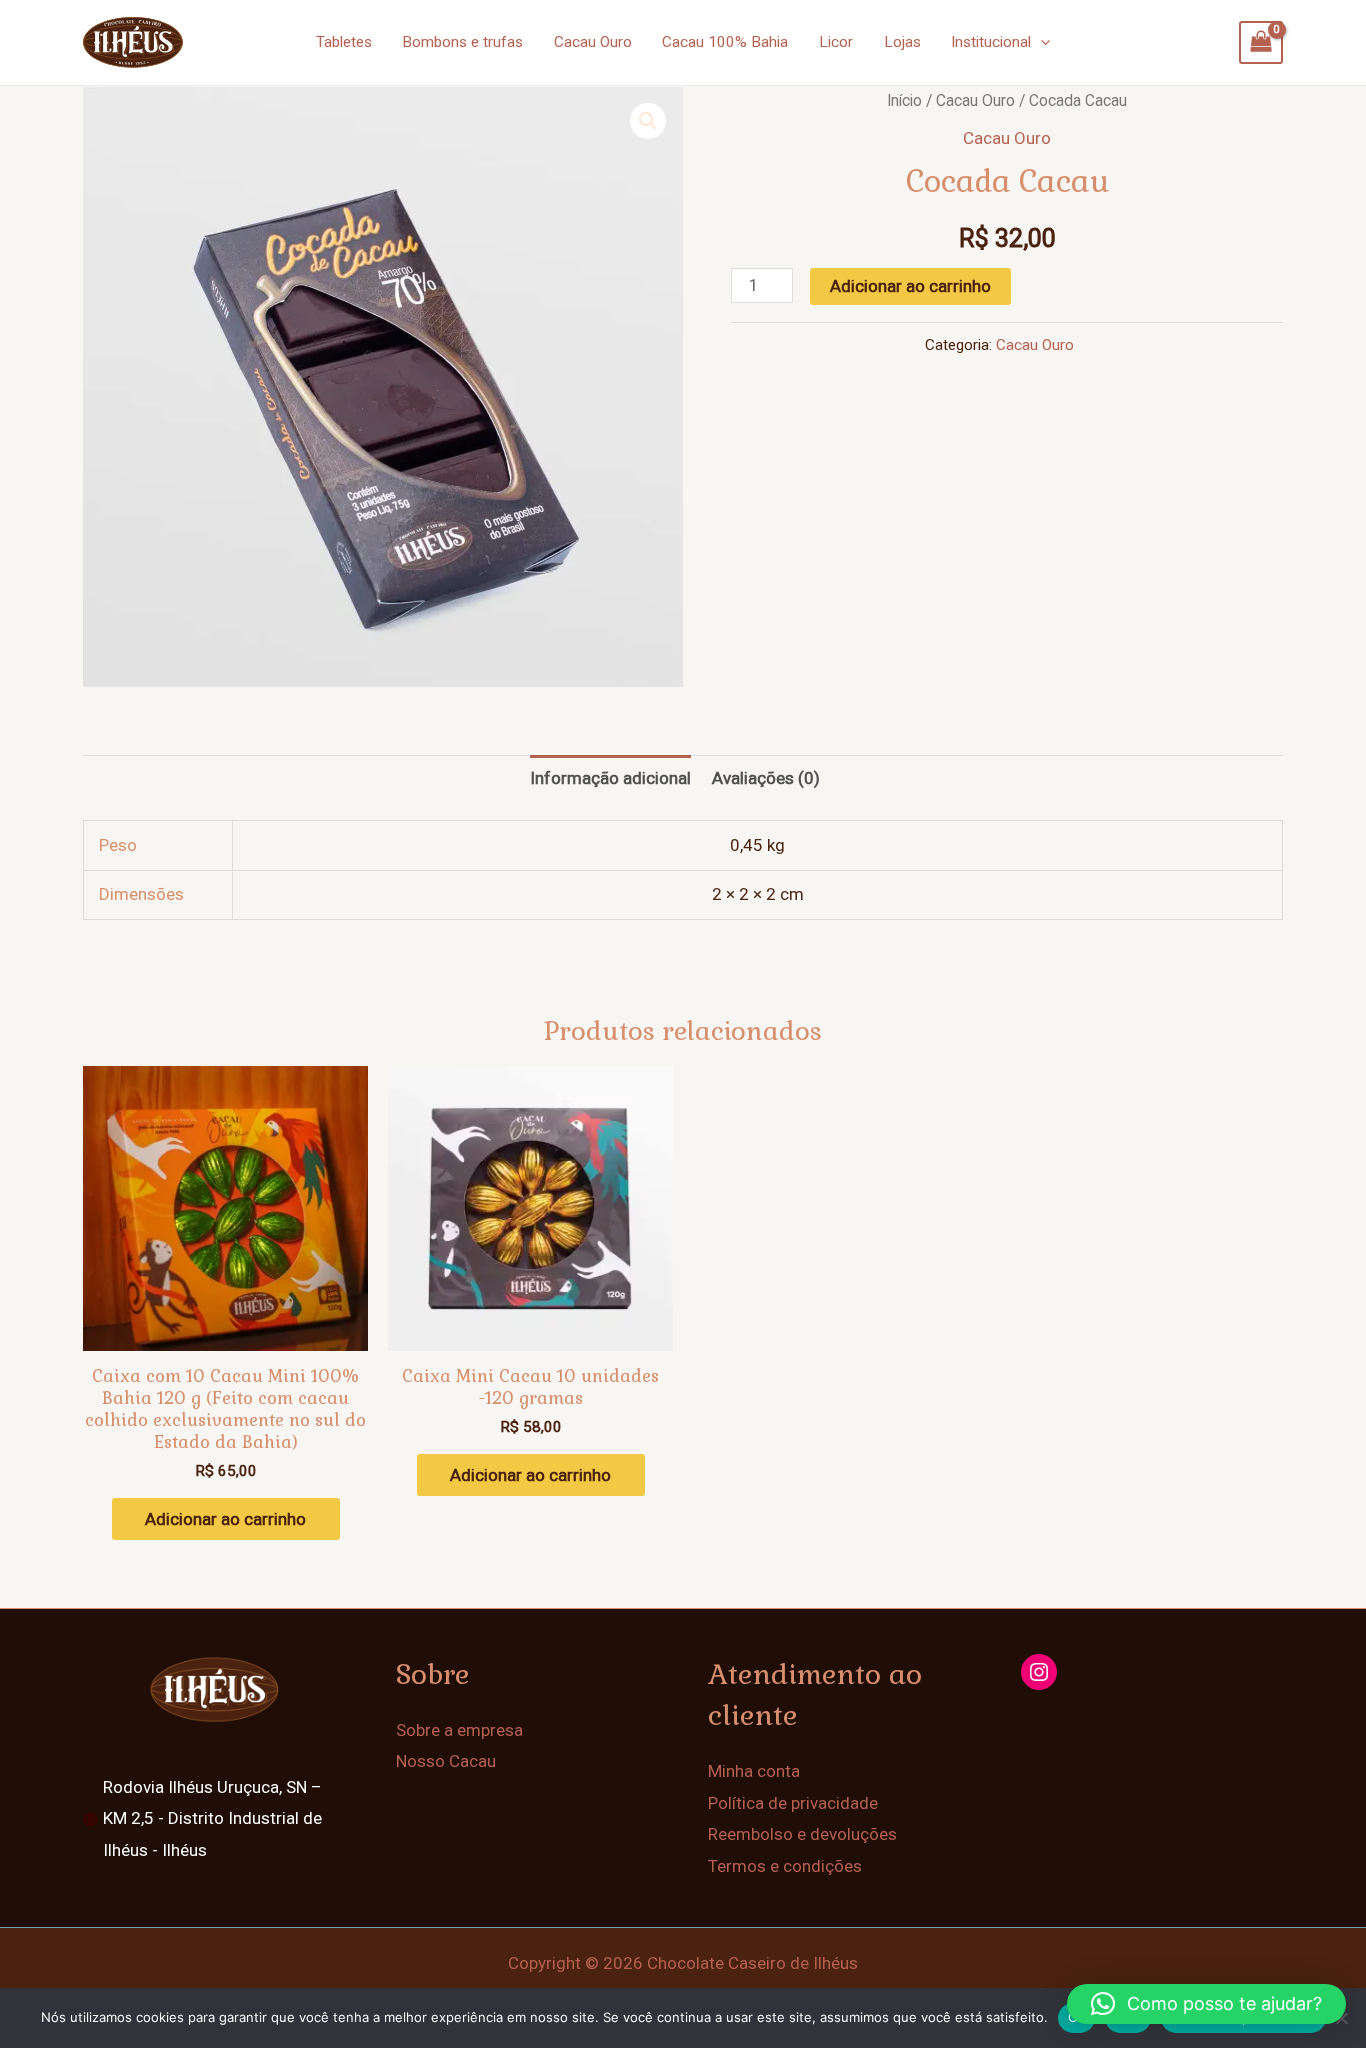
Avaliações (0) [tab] (766, 778)
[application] (1040, 42)
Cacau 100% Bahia (725, 42)
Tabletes (344, 42)
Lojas (902, 42)
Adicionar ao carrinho (910, 286)
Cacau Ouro (593, 42)
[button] (648, 121)
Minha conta (754, 1771)
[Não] (1341, 2018)
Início (904, 100)
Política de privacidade (793, 1803)
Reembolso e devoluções (802, 1834)
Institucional (991, 42)
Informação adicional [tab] (610, 778)
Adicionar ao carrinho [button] (225, 1519)
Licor (836, 42)
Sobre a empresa (459, 1730)
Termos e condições (785, 1866)
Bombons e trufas (462, 42)
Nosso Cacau (446, 1761)
